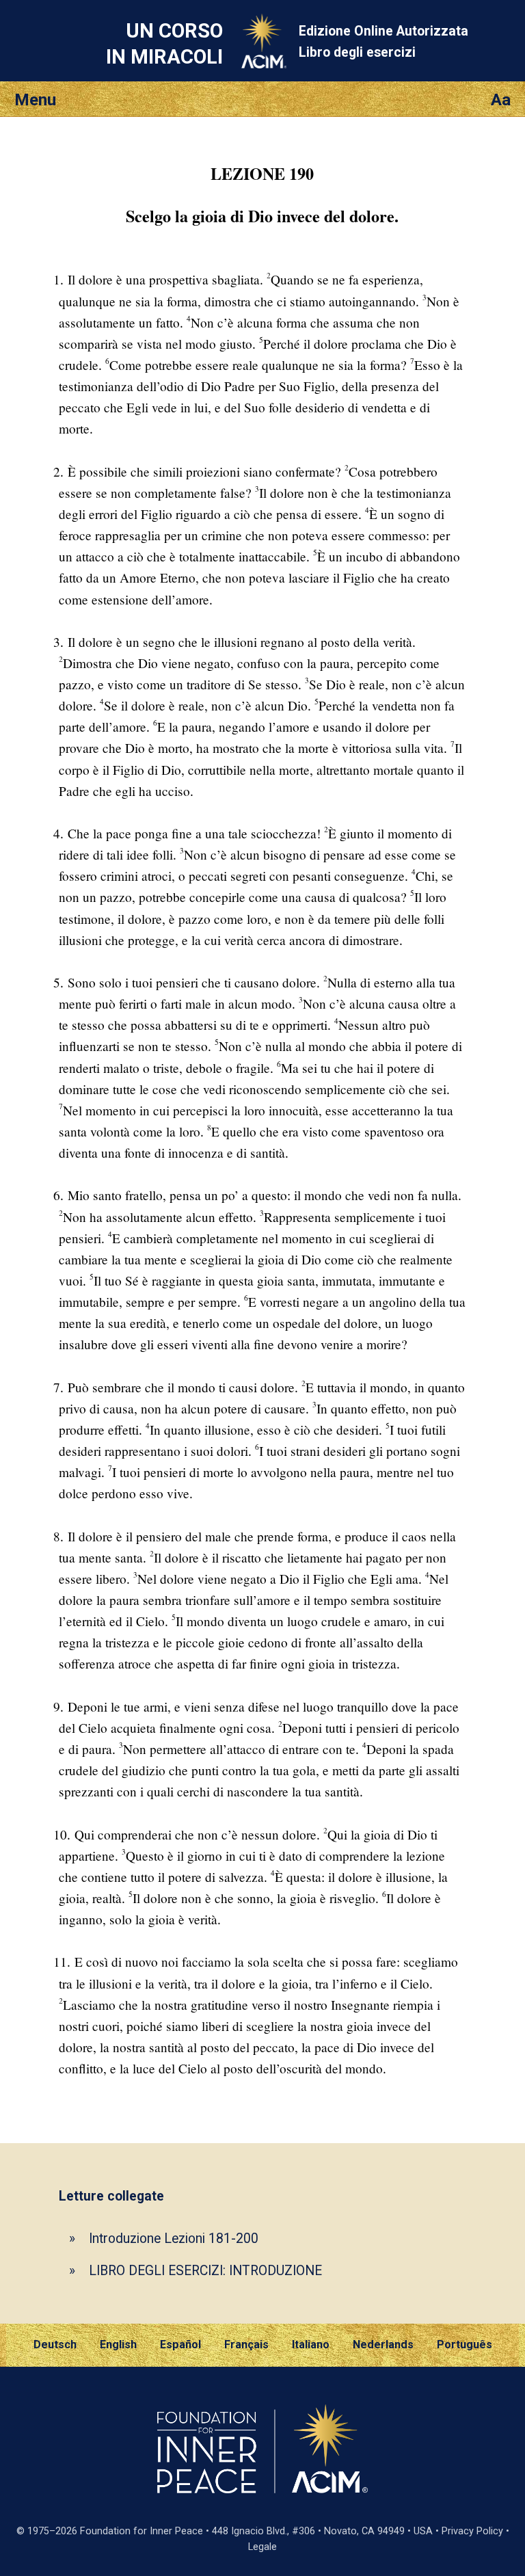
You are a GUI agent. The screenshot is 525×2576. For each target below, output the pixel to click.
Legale (262, 2547)
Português (465, 2345)
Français (246, 2345)
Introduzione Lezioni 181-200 (174, 2239)
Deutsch (55, 2345)
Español (180, 2345)
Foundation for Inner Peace (142, 2531)
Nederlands (383, 2345)
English (118, 2345)
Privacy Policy (472, 2531)
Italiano (311, 2345)
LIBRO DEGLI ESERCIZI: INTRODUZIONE (205, 2271)
